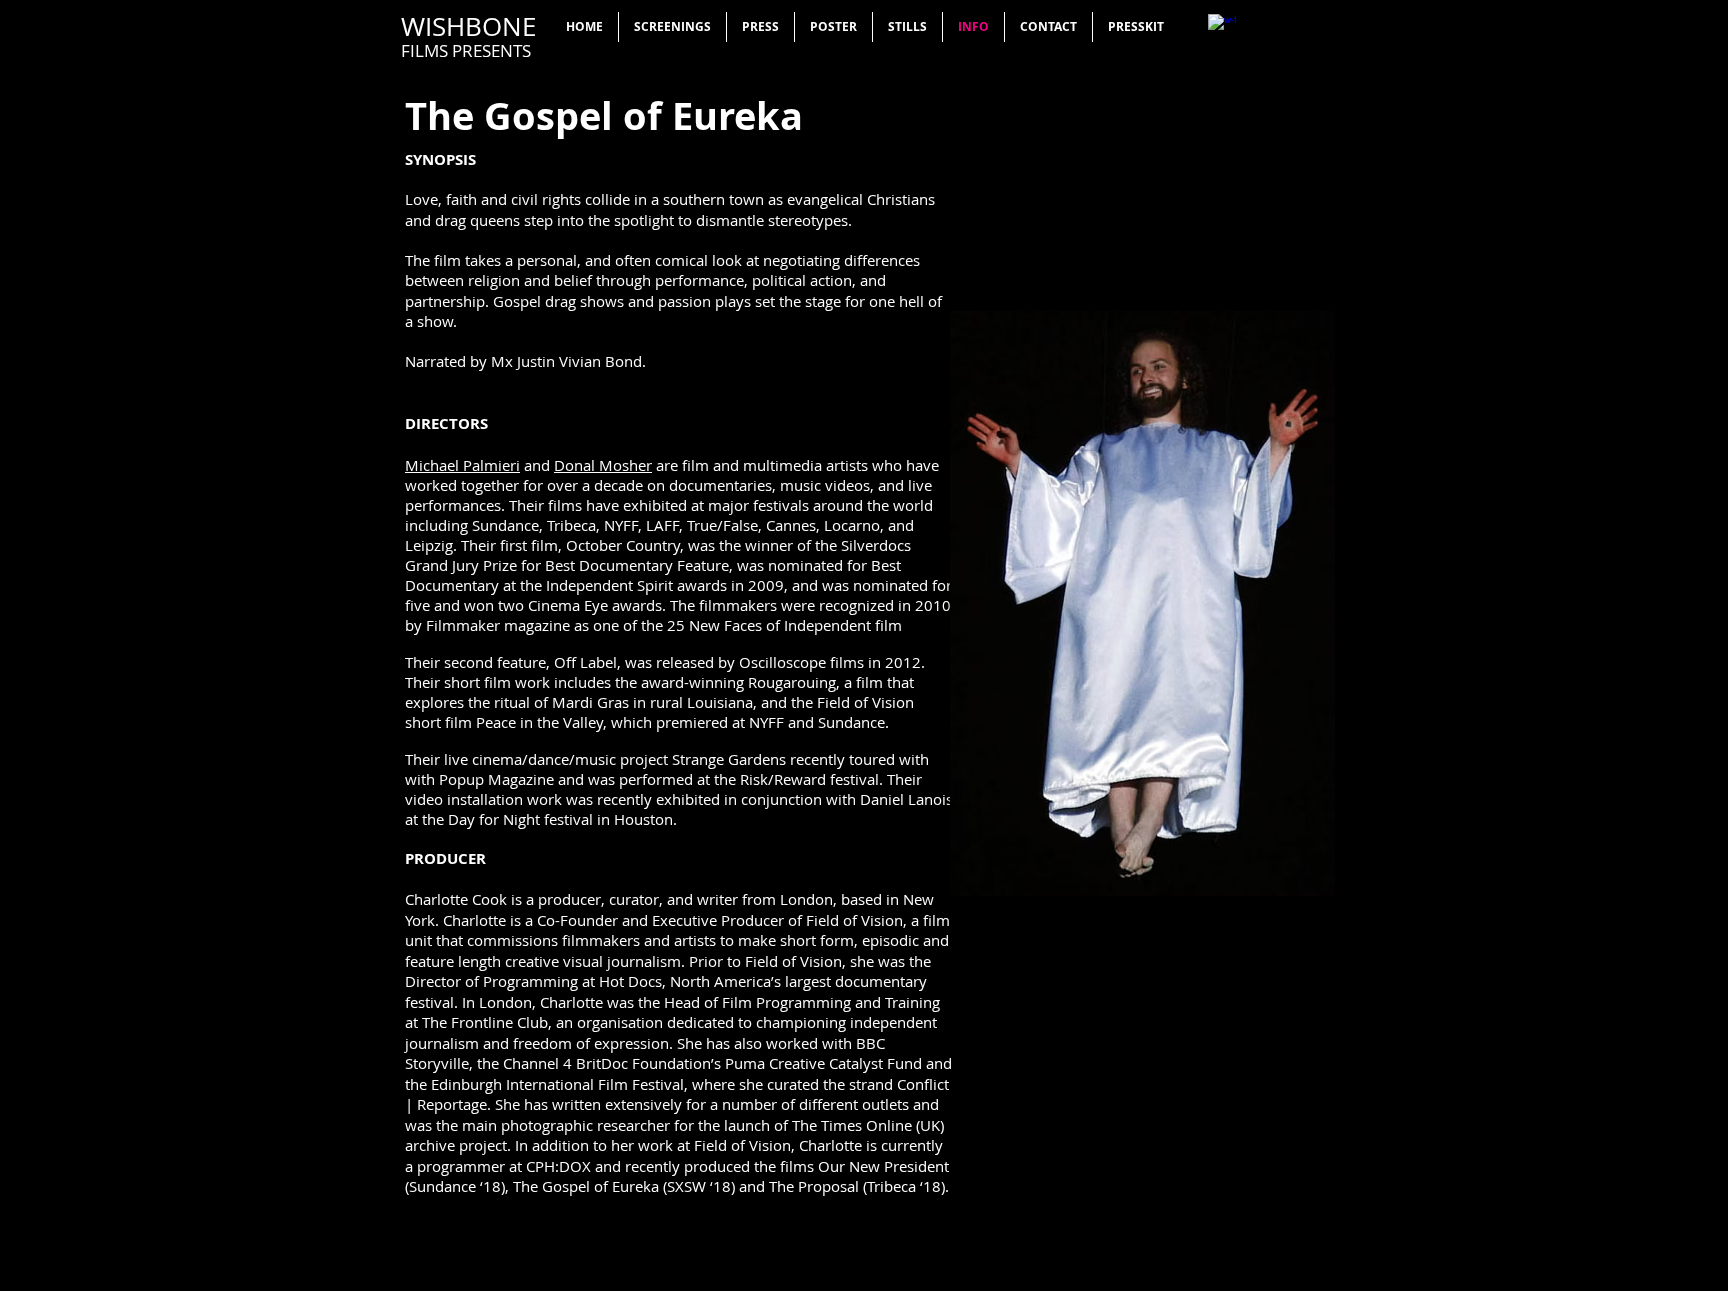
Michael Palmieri (462, 465)
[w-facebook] (1222, 28)
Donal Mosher (603, 465)
